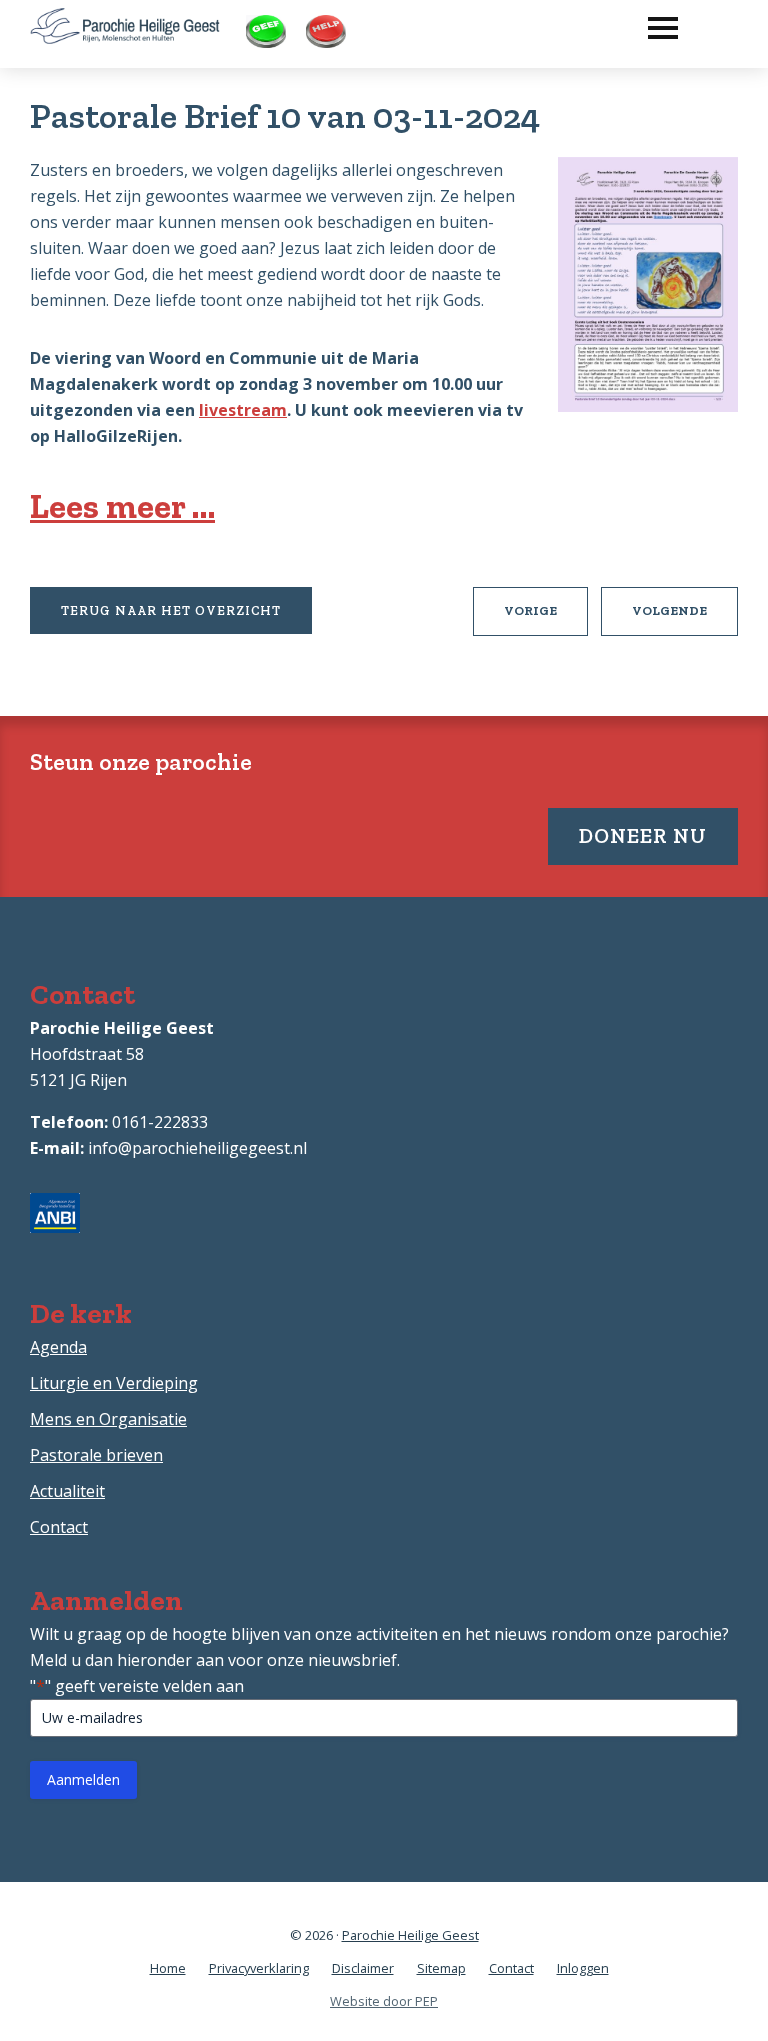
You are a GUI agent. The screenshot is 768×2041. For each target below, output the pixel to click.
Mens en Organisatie (108, 1419)
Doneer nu (643, 835)
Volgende (685, 619)
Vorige (546, 619)
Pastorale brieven (96, 1455)
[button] (653, 23)
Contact (59, 1527)
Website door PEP (384, 2001)
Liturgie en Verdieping (114, 1383)
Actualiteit (67, 1491)
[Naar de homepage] (125, 21)
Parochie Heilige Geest (410, 1935)
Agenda (58, 1347)
